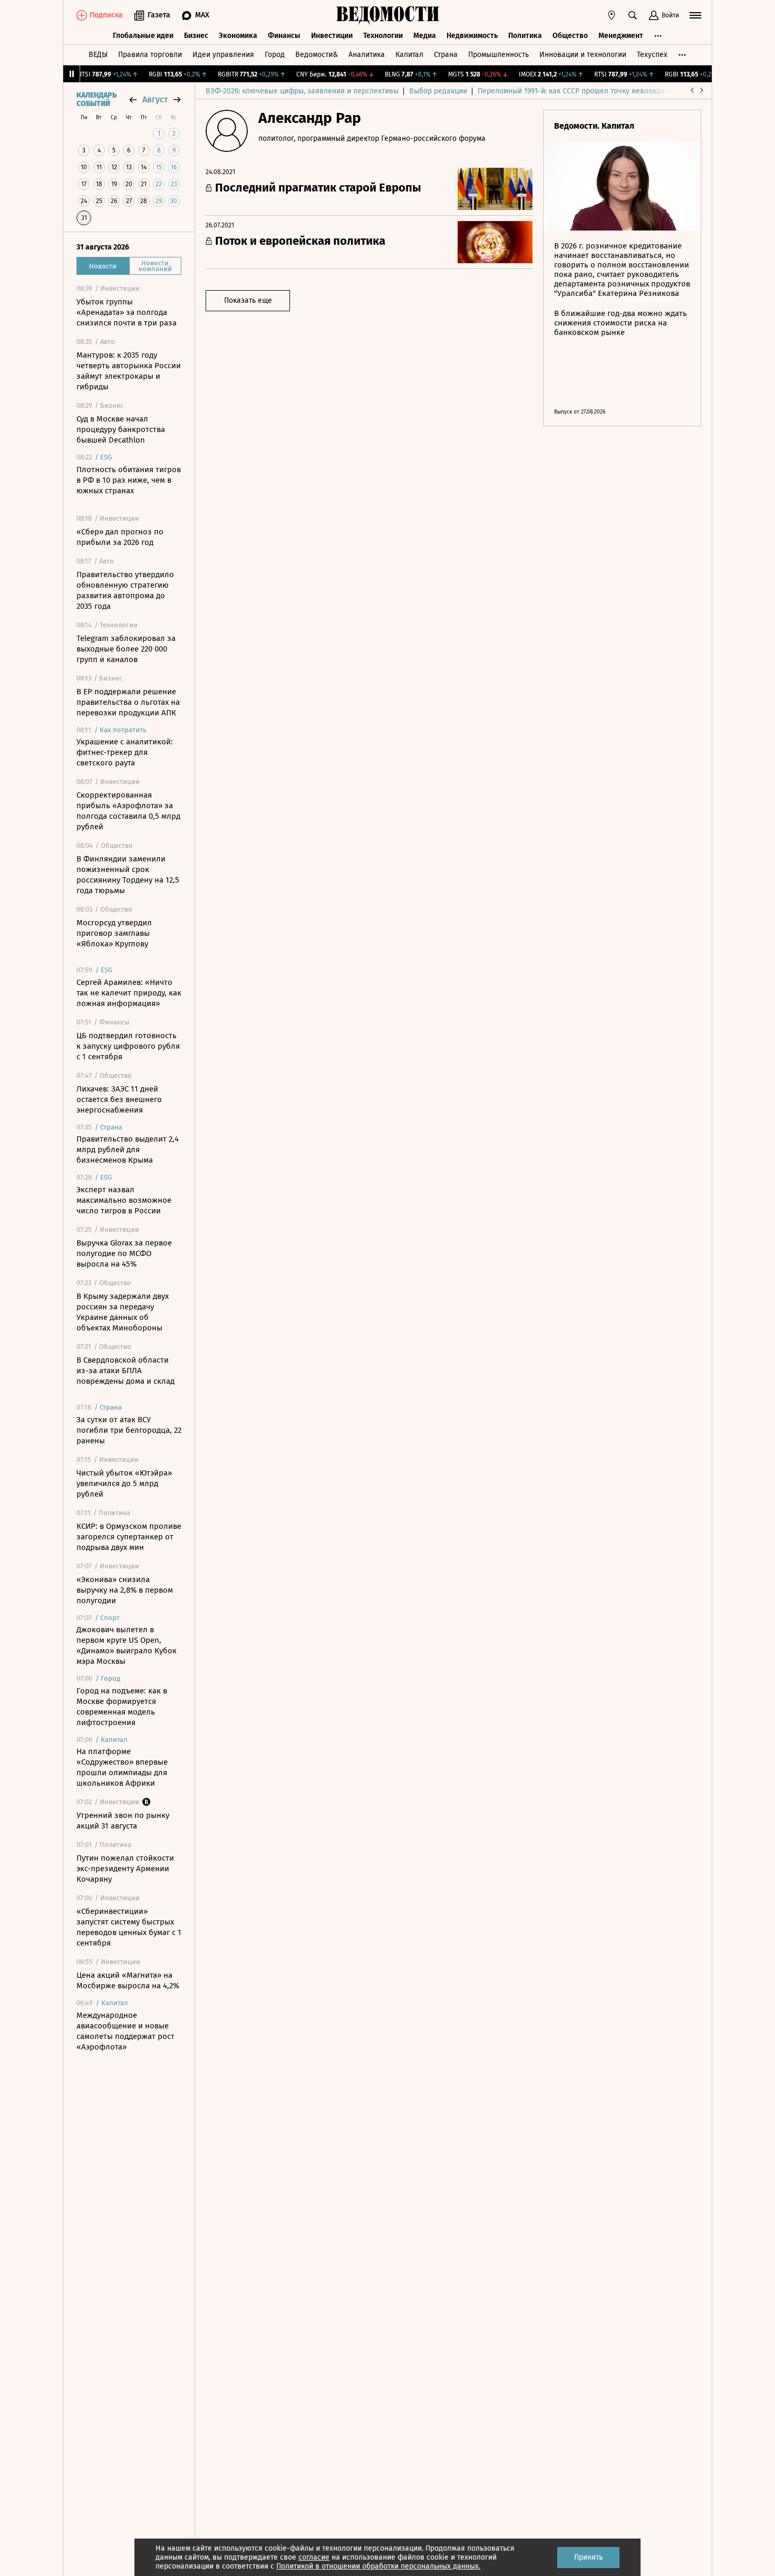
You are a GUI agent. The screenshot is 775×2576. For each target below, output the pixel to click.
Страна (446, 55)
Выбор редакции (438, 91)
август (155, 99)
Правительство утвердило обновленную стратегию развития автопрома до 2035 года (125, 590)
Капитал (409, 55)
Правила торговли (150, 55)
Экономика (238, 36)
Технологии (383, 36)
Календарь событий (96, 100)
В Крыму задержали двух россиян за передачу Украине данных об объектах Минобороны (123, 1312)
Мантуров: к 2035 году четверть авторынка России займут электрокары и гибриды (129, 371)
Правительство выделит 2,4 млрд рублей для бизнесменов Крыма (128, 1150)
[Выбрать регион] (612, 15)
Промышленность (498, 55)
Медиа (425, 36)
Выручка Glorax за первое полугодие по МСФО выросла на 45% (124, 1253)
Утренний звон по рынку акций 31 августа (123, 1821)
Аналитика (367, 55)
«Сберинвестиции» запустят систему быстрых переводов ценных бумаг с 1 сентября (129, 1927)
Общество (570, 36)
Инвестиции (332, 36)
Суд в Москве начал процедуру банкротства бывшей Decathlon (121, 429)
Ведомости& (317, 55)
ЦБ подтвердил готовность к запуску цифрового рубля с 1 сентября (128, 1046)
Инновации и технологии (583, 55)
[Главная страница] (387, 15)
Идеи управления (223, 55)
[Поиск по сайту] (633, 15)
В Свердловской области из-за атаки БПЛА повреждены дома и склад (125, 1371)
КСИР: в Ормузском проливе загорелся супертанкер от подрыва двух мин (129, 1537)
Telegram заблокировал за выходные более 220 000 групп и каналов (126, 649)
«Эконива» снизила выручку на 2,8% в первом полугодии (125, 1590)
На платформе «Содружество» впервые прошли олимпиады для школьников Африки (122, 1767)
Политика (525, 36)
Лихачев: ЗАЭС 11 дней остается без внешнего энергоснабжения (119, 1099)
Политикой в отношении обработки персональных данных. (378, 2566)
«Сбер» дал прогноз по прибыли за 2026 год (120, 537)
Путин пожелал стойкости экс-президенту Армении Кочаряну (125, 1869)
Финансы (284, 36)
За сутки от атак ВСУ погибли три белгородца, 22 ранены (129, 1430)
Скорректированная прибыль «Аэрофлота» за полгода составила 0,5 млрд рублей (128, 811)
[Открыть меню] (695, 15)
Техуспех (652, 55)
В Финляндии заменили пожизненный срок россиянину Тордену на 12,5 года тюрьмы (128, 875)
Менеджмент (621, 36)
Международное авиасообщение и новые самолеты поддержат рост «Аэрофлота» (125, 2031)
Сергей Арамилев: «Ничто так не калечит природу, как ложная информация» (129, 993)
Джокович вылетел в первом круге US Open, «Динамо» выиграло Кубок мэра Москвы (127, 1645)
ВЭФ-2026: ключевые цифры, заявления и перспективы (302, 91)
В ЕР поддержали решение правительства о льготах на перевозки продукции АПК (128, 702)
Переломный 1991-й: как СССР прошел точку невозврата (575, 91)
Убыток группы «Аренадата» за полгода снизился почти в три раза (127, 312)
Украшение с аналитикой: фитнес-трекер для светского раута (125, 752)
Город (275, 55)
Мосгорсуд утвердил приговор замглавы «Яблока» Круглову (114, 933)
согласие (314, 2557)
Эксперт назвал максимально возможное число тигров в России (124, 1200)
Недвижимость (472, 36)
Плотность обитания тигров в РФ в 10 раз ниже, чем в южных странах (129, 480)
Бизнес (196, 36)
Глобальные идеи (143, 36)
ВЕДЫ (98, 55)
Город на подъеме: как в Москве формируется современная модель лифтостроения (122, 1707)
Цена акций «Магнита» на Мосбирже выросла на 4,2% (128, 1980)
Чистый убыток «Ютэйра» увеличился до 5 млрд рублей (124, 1483)
